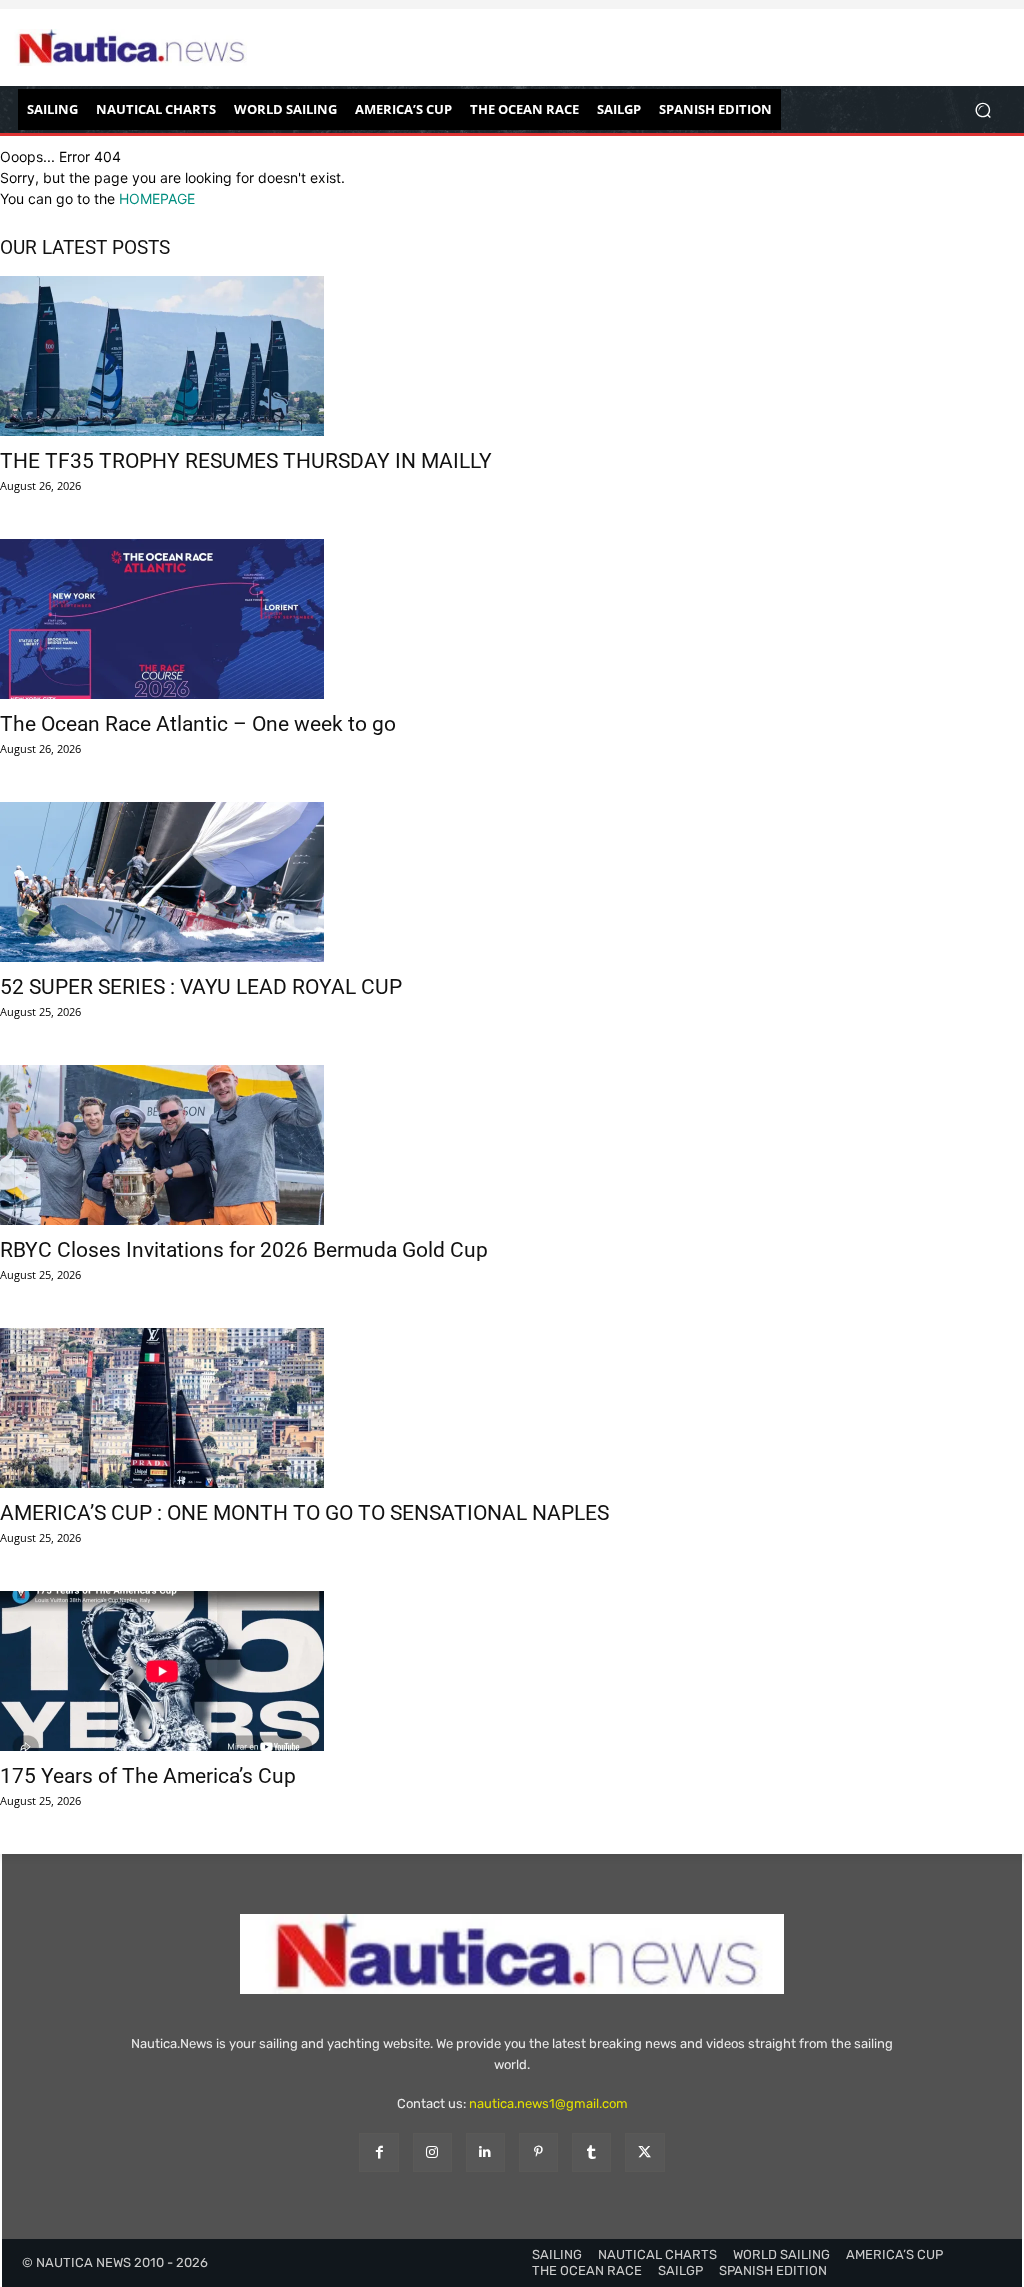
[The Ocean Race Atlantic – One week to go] (512, 619)
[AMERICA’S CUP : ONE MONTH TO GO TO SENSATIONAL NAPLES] (512, 1408)
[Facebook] (378, 2152)
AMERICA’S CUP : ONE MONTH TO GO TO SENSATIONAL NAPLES (304, 1513)
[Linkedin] (485, 2152)
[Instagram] (432, 2152)
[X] (644, 2152)
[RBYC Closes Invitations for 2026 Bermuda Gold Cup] (512, 1145)
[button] (982, 109)
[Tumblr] (591, 2152)
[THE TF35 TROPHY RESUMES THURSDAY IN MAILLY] (512, 356)
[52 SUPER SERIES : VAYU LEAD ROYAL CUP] (512, 882)
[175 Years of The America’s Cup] (512, 1671)
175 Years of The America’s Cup (148, 1776)
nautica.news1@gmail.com (548, 2103)
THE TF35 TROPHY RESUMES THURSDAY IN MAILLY (246, 461)
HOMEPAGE (157, 198)
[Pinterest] (538, 2152)
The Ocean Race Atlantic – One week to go (198, 724)
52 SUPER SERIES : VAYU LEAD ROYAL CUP (201, 987)
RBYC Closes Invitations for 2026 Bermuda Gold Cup (244, 1250)
